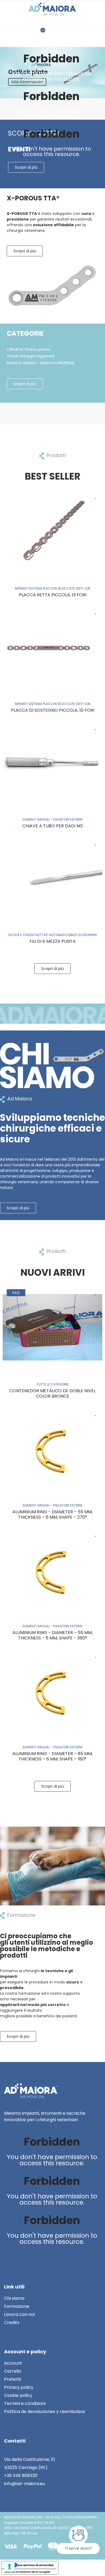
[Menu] (81, 33)
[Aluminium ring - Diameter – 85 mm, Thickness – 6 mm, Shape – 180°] (52, 1690)
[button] (25, 251)
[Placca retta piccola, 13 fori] (52, 531)
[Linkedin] (9, 2256)
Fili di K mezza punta (53, 941)
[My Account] (63, 33)
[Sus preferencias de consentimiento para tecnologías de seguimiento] (9, 2567)
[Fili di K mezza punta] (52, 878)
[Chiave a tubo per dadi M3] (52, 762)
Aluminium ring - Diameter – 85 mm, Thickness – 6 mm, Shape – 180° (52, 1756)
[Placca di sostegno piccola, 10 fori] (52, 647)
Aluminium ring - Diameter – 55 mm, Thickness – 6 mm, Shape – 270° (52, 1514)
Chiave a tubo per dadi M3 (52, 826)
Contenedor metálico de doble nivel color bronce (52, 1393)
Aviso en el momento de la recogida (27, 2572)
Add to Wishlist (96, 496)
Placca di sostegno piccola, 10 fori (53, 710)
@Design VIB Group (21, 2533)
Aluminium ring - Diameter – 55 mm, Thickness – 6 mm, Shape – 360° (52, 1635)
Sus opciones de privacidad (35, 2565)
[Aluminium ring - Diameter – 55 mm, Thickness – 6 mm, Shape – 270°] (52, 1448)
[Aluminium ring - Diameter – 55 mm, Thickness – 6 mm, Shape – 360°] (52, 1569)
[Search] (18, 33)
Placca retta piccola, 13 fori (53, 595)
